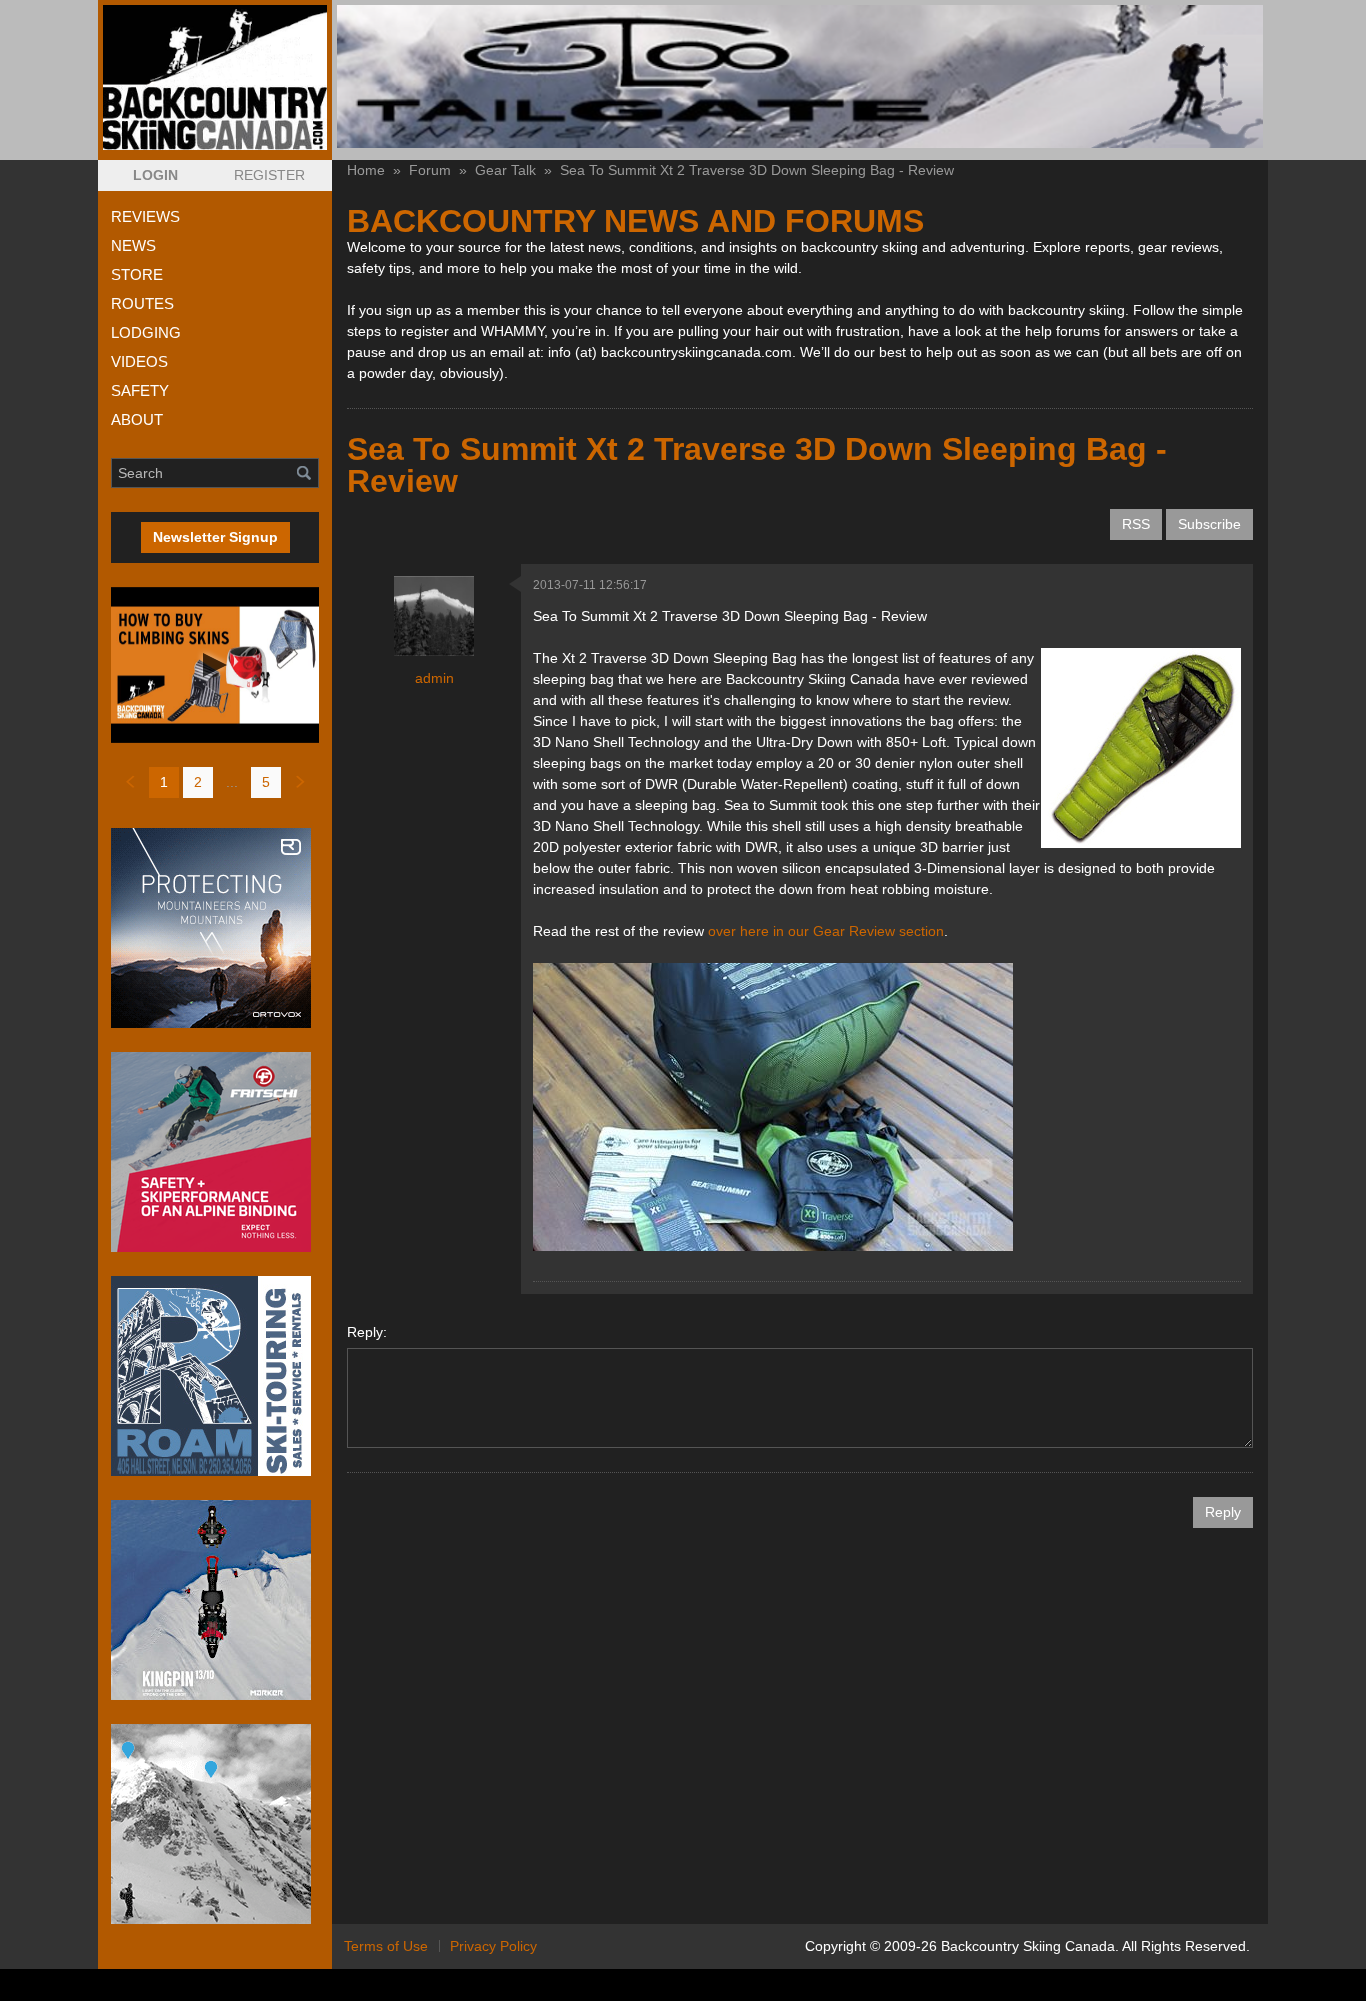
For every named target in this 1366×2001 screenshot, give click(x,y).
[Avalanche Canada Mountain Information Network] (215, 1824)
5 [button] (266, 782)
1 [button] (164, 782)
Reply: (367, 1332)
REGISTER (269, 175)
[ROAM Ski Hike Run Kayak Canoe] (215, 1376)
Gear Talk (505, 170)
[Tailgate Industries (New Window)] (800, 76)
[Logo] (215, 77)
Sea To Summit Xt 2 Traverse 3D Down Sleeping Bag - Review (757, 170)
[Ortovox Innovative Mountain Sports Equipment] (215, 928)
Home (366, 170)
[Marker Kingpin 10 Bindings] (215, 1600)
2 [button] (198, 782)
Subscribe (1209, 524)
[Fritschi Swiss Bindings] (215, 1152)
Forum (430, 170)
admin (434, 678)
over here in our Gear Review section (826, 931)
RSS (1136, 524)
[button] (155, 175)
